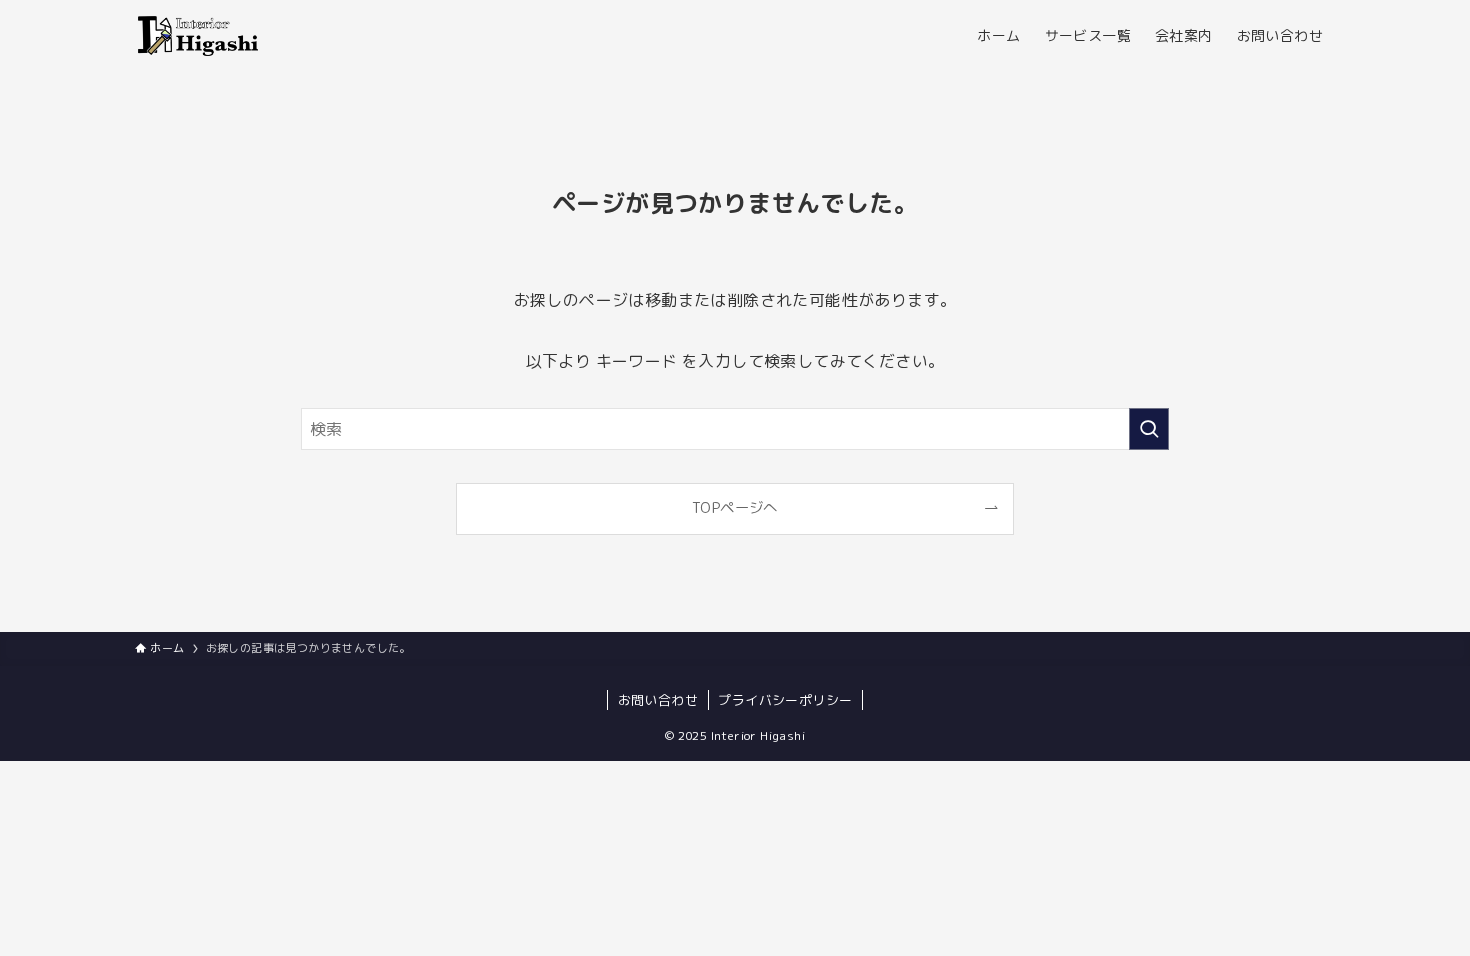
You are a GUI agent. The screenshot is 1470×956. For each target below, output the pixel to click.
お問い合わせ (658, 700)
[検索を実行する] (1149, 429)
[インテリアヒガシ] (196, 36)
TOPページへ (735, 508)
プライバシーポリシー (785, 700)
